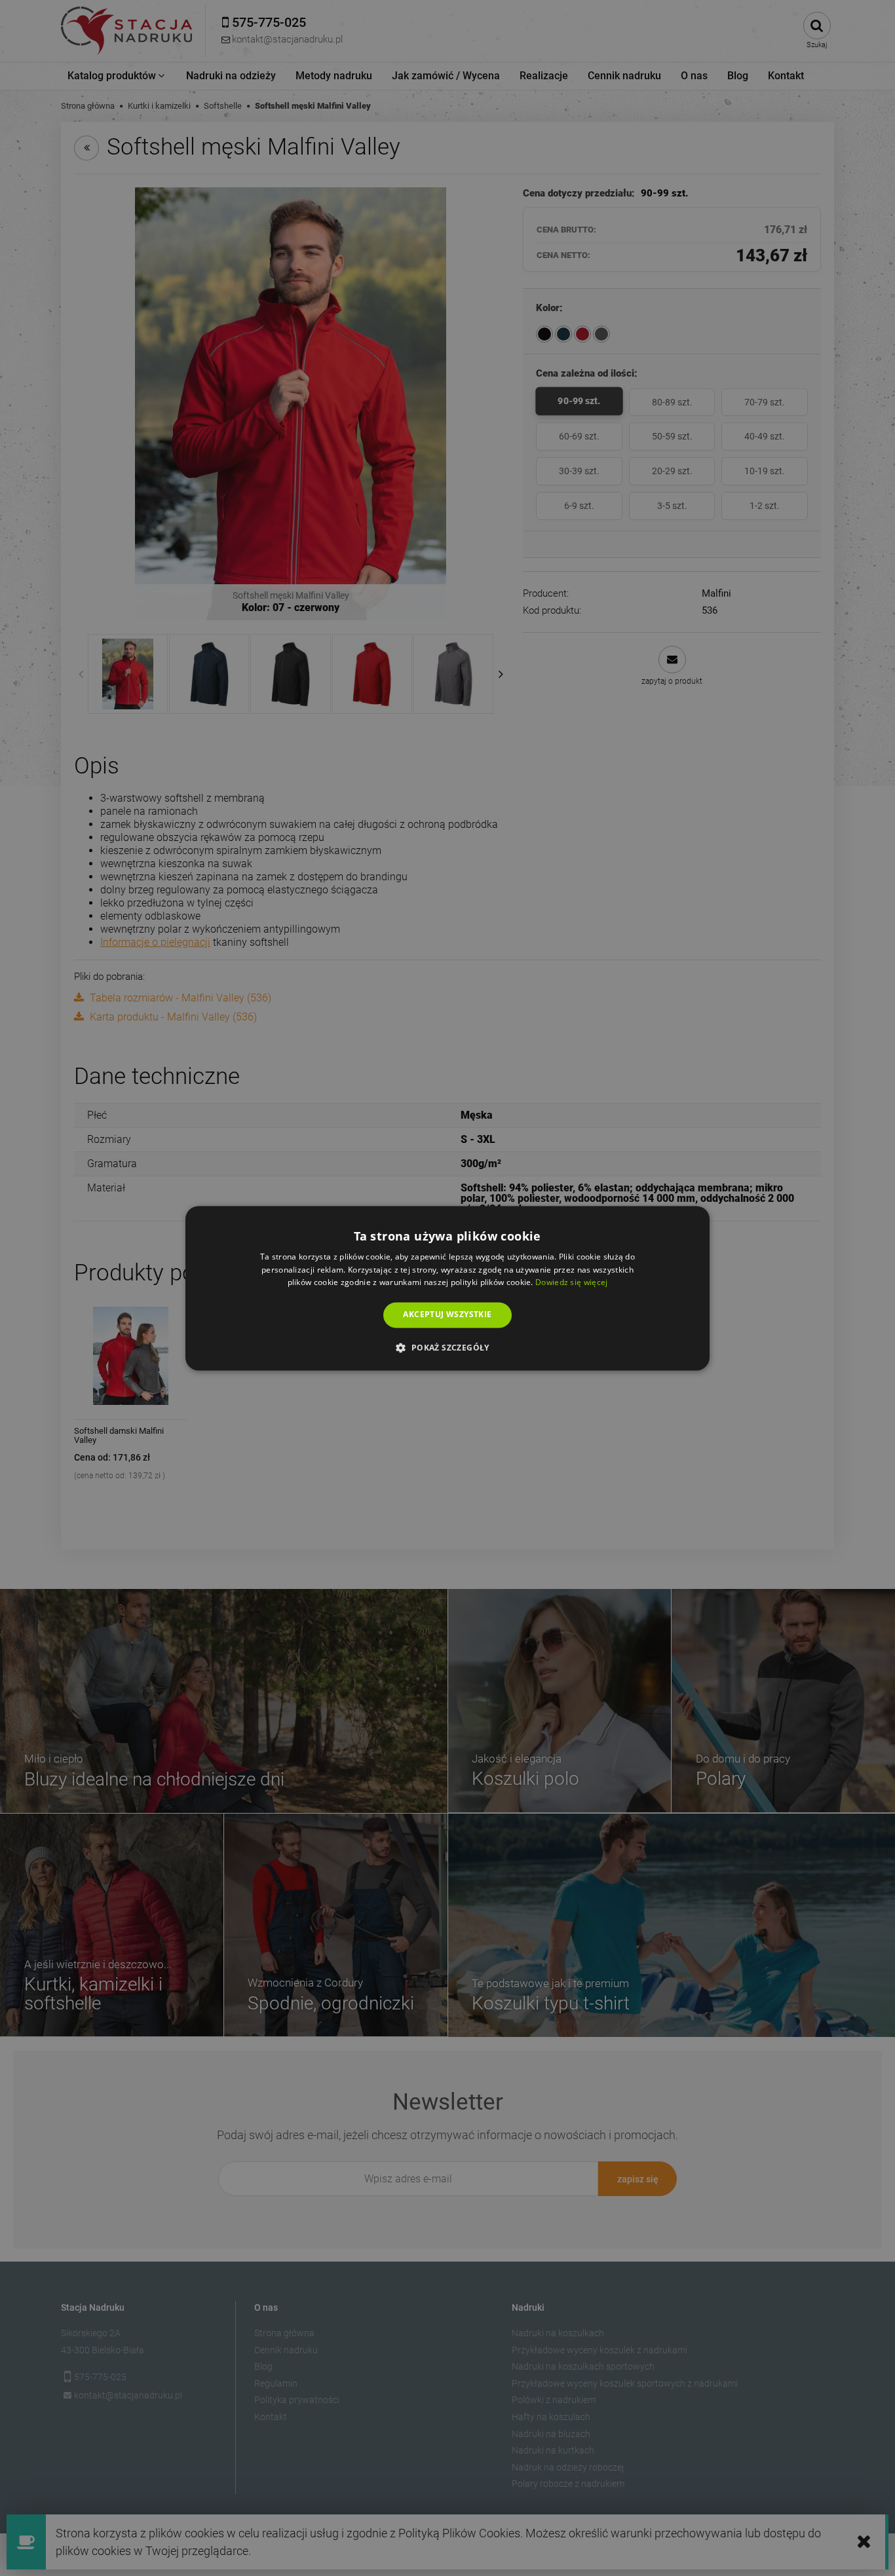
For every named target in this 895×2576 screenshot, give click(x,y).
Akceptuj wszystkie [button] (447, 1315)
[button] (447, 1347)
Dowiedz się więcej (571, 1283)
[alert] (447, 1288)
